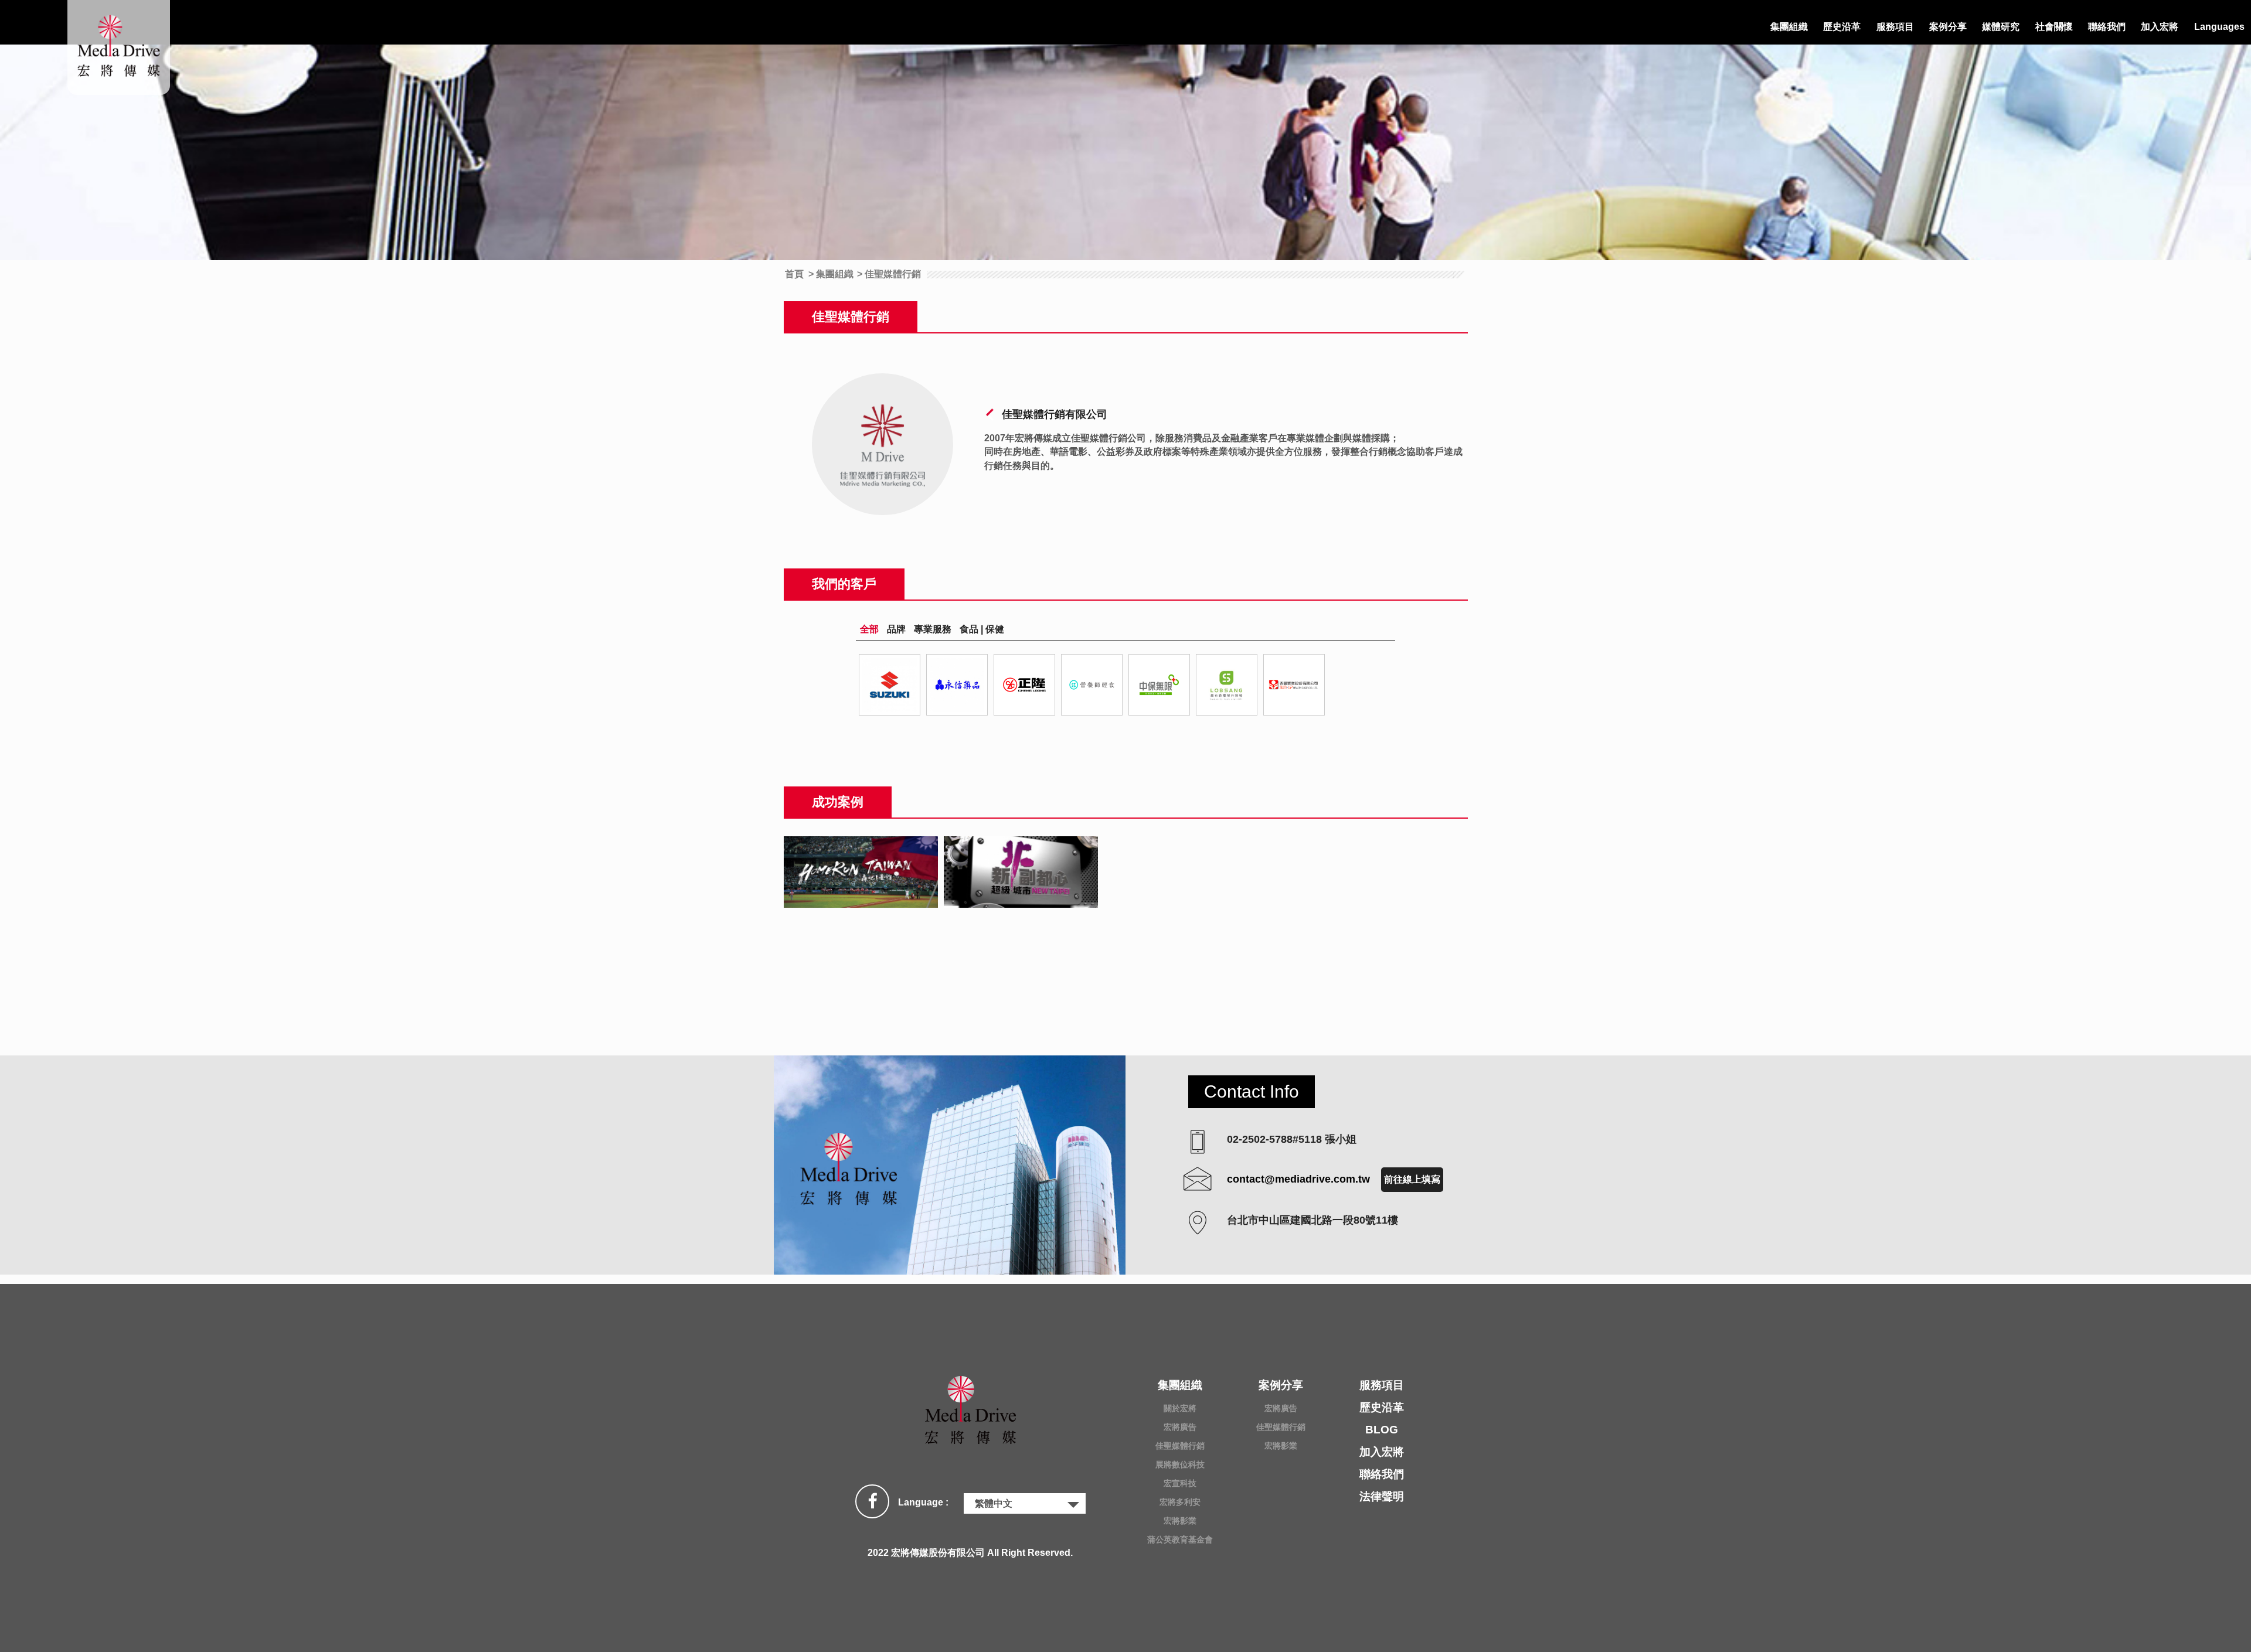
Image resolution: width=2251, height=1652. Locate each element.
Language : (923, 1502)
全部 (869, 629)
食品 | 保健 (982, 629)
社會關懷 (2054, 27)
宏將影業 (1180, 1521)
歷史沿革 (1842, 27)
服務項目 (1895, 27)
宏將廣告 (1180, 1427)
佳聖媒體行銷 (1180, 1446)
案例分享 (1948, 27)
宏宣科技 (1180, 1483)
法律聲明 (1382, 1496)
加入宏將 (2160, 27)
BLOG (1382, 1430)
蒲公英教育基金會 (1180, 1539)
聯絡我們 (2107, 27)
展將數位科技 (1180, 1464)
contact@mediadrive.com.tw (1298, 1179)
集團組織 (1789, 27)
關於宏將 (1180, 1408)
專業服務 (933, 629)
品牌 (896, 629)
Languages (2219, 27)
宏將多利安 (1180, 1502)
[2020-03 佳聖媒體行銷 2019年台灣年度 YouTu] (861, 872)
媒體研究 (2001, 27)
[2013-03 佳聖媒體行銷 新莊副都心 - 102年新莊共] (1021, 872)
